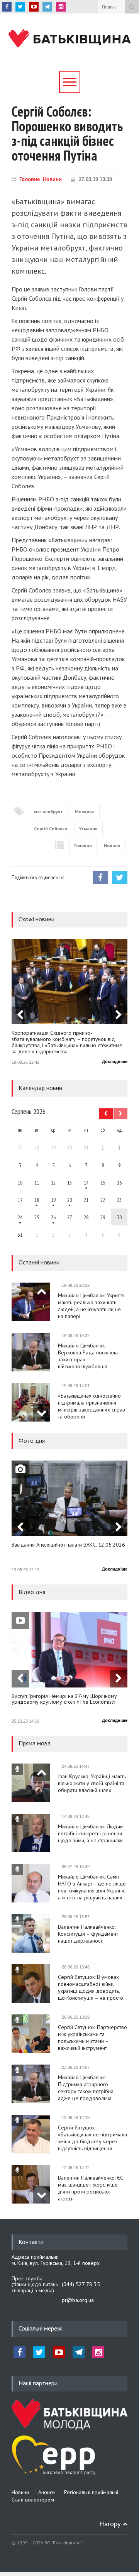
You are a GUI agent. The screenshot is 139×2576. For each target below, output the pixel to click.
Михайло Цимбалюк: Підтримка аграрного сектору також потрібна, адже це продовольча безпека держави (86, 2088)
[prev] (20, 1015)
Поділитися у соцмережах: (38, 877)
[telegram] (47, 7)
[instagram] (61, 7)
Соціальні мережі (41, 2328)
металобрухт (48, 812)
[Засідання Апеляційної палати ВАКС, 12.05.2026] (69, 1498)
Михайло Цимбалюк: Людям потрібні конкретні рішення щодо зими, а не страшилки (91, 1833)
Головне (30, 179)
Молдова (85, 812)
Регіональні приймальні (91, 2492)
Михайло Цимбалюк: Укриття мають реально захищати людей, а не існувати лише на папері (91, 1306)
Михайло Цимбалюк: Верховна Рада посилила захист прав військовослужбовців (88, 1356)
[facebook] (7, 7)
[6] (53, 1200)
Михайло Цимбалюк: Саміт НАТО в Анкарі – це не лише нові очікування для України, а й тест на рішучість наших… (92, 1887)
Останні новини (39, 1262)
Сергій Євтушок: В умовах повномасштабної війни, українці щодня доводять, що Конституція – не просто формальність (91, 1987)
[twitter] (20, 7)
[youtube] (34, 7)
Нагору (110, 2524)
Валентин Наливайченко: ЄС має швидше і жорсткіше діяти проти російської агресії (91, 2188)
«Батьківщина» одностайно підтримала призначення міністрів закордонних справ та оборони (92, 1406)
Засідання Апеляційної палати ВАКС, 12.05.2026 (68, 1545)
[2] (37, 1200)
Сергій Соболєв (51, 828)
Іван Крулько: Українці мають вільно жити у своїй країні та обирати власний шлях (92, 1783)
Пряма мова (35, 1743)
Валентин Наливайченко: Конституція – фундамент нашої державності (88, 1934)
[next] (119, 1015)
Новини (52, 179)
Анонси (47, 2492)
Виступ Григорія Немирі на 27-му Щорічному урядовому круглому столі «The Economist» (64, 1699)
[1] (86, 1182)
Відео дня (32, 1592)
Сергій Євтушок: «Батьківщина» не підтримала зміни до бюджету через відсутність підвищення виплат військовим (92, 2138)
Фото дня (32, 1440)
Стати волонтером (33, 2500)
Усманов (88, 828)
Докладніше (115, 1061)
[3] (20, 1217)
